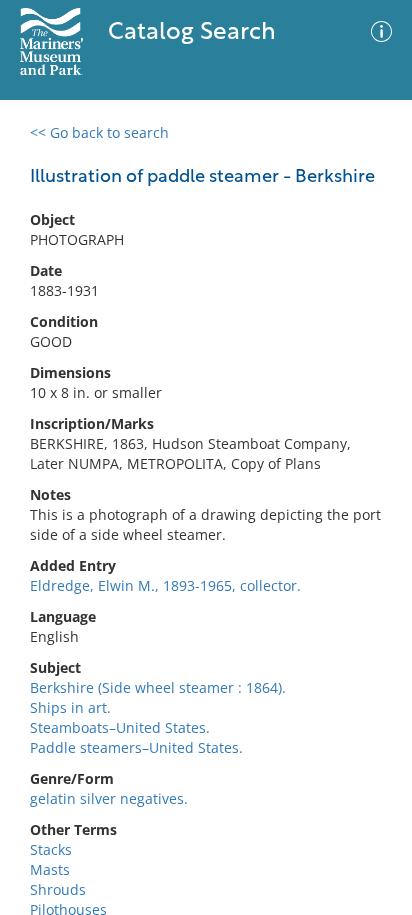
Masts (50, 869)
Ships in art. (70, 707)
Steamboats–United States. (120, 727)
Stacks (51, 849)
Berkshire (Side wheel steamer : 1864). (158, 687)
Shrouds (58, 889)
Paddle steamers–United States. (136, 747)
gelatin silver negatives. (109, 798)
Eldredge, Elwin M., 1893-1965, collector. (165, 585)
